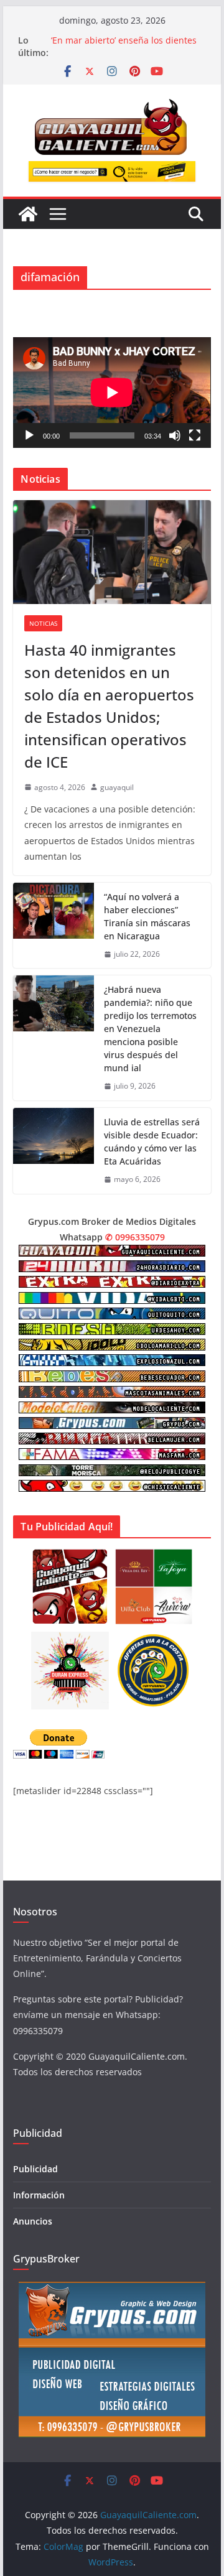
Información (39, 2195)
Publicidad (35, 2169)
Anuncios (33, 2221)
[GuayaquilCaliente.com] (28, 214)
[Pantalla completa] (195, 435)
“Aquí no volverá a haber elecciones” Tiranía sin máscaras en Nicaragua (147, 916)
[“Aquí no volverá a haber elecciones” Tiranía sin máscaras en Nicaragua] (54, 926)
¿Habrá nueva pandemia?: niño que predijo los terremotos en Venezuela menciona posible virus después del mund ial (150, 1029)
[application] (112, 393)
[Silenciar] (175, 435)
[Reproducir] (29, 435)
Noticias (43, 623)
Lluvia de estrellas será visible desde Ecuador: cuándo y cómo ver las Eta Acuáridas (152, 1142)
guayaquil (117, 787)
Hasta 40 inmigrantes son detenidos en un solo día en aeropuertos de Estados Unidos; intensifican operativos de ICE (109, 706)
